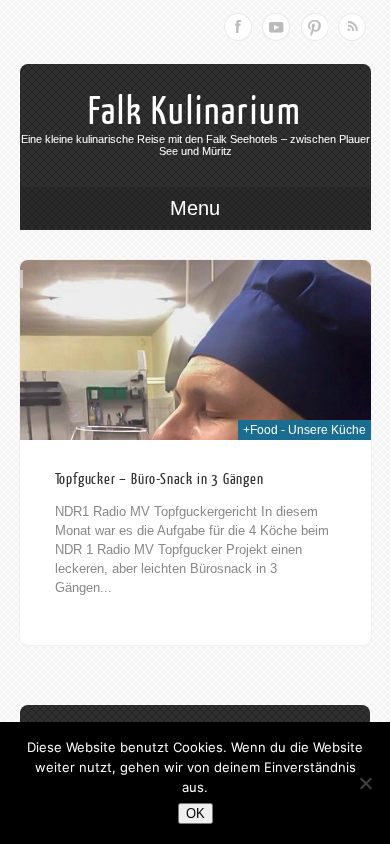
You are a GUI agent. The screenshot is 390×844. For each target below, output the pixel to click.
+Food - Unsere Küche (304, 430)
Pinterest (314, 27)
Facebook (238, 27)
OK (195, 813)
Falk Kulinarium (195, 112)
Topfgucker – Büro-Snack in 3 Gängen (159, 479)
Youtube (276, 27)
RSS (352, 27)
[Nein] (365, 783)
